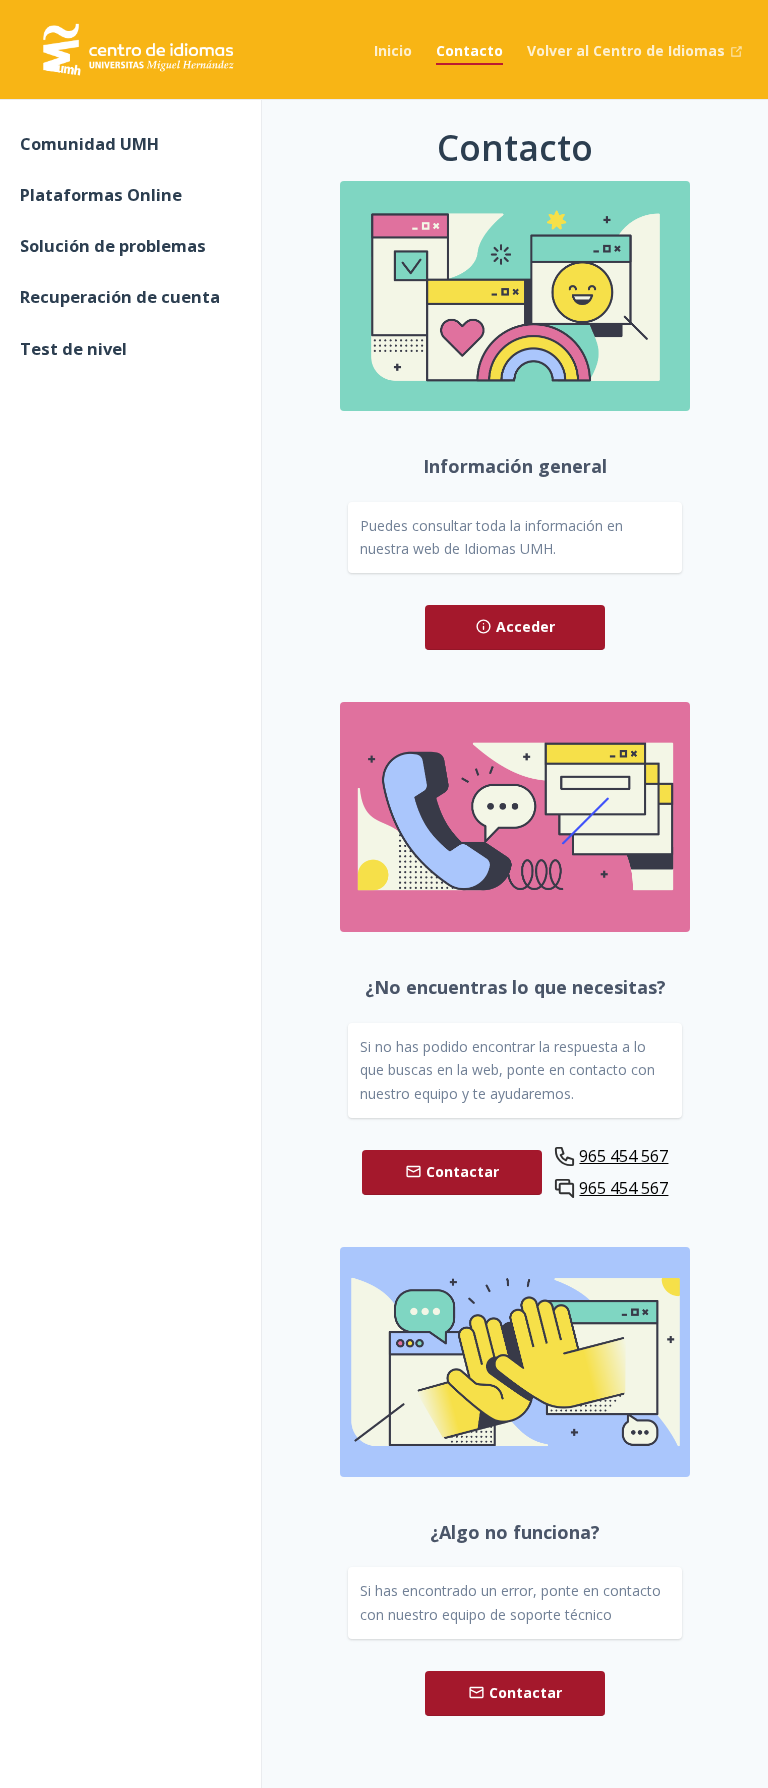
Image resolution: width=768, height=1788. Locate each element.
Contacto (469, 50)
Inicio (393, 50)
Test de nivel (73, 348)
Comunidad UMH (89, 143)
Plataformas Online (101, 194)
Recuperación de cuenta (120, 296)
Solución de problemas (113, 245)
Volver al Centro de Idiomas (628, 50)
